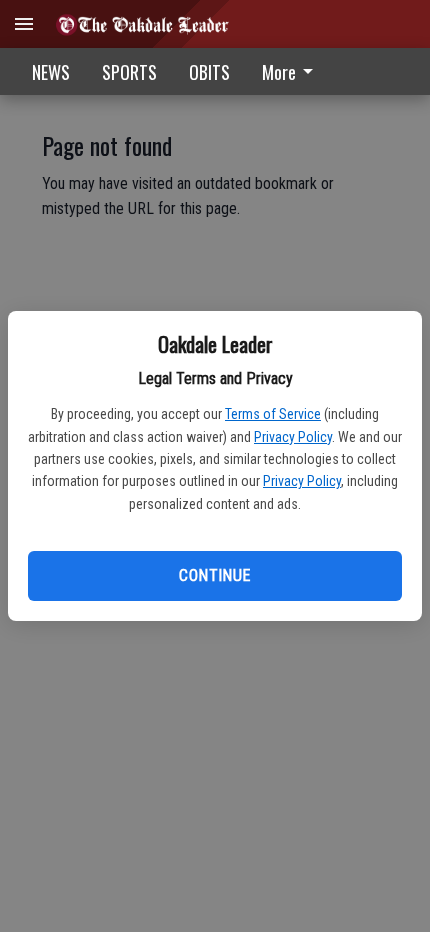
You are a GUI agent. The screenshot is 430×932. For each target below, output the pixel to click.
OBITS (209, 72)
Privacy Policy (293, 437)
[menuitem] (293, 71)
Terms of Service (273, 414)
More (279, 72)
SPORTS (129, 72)
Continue (214, 575)
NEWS (51, 72)
